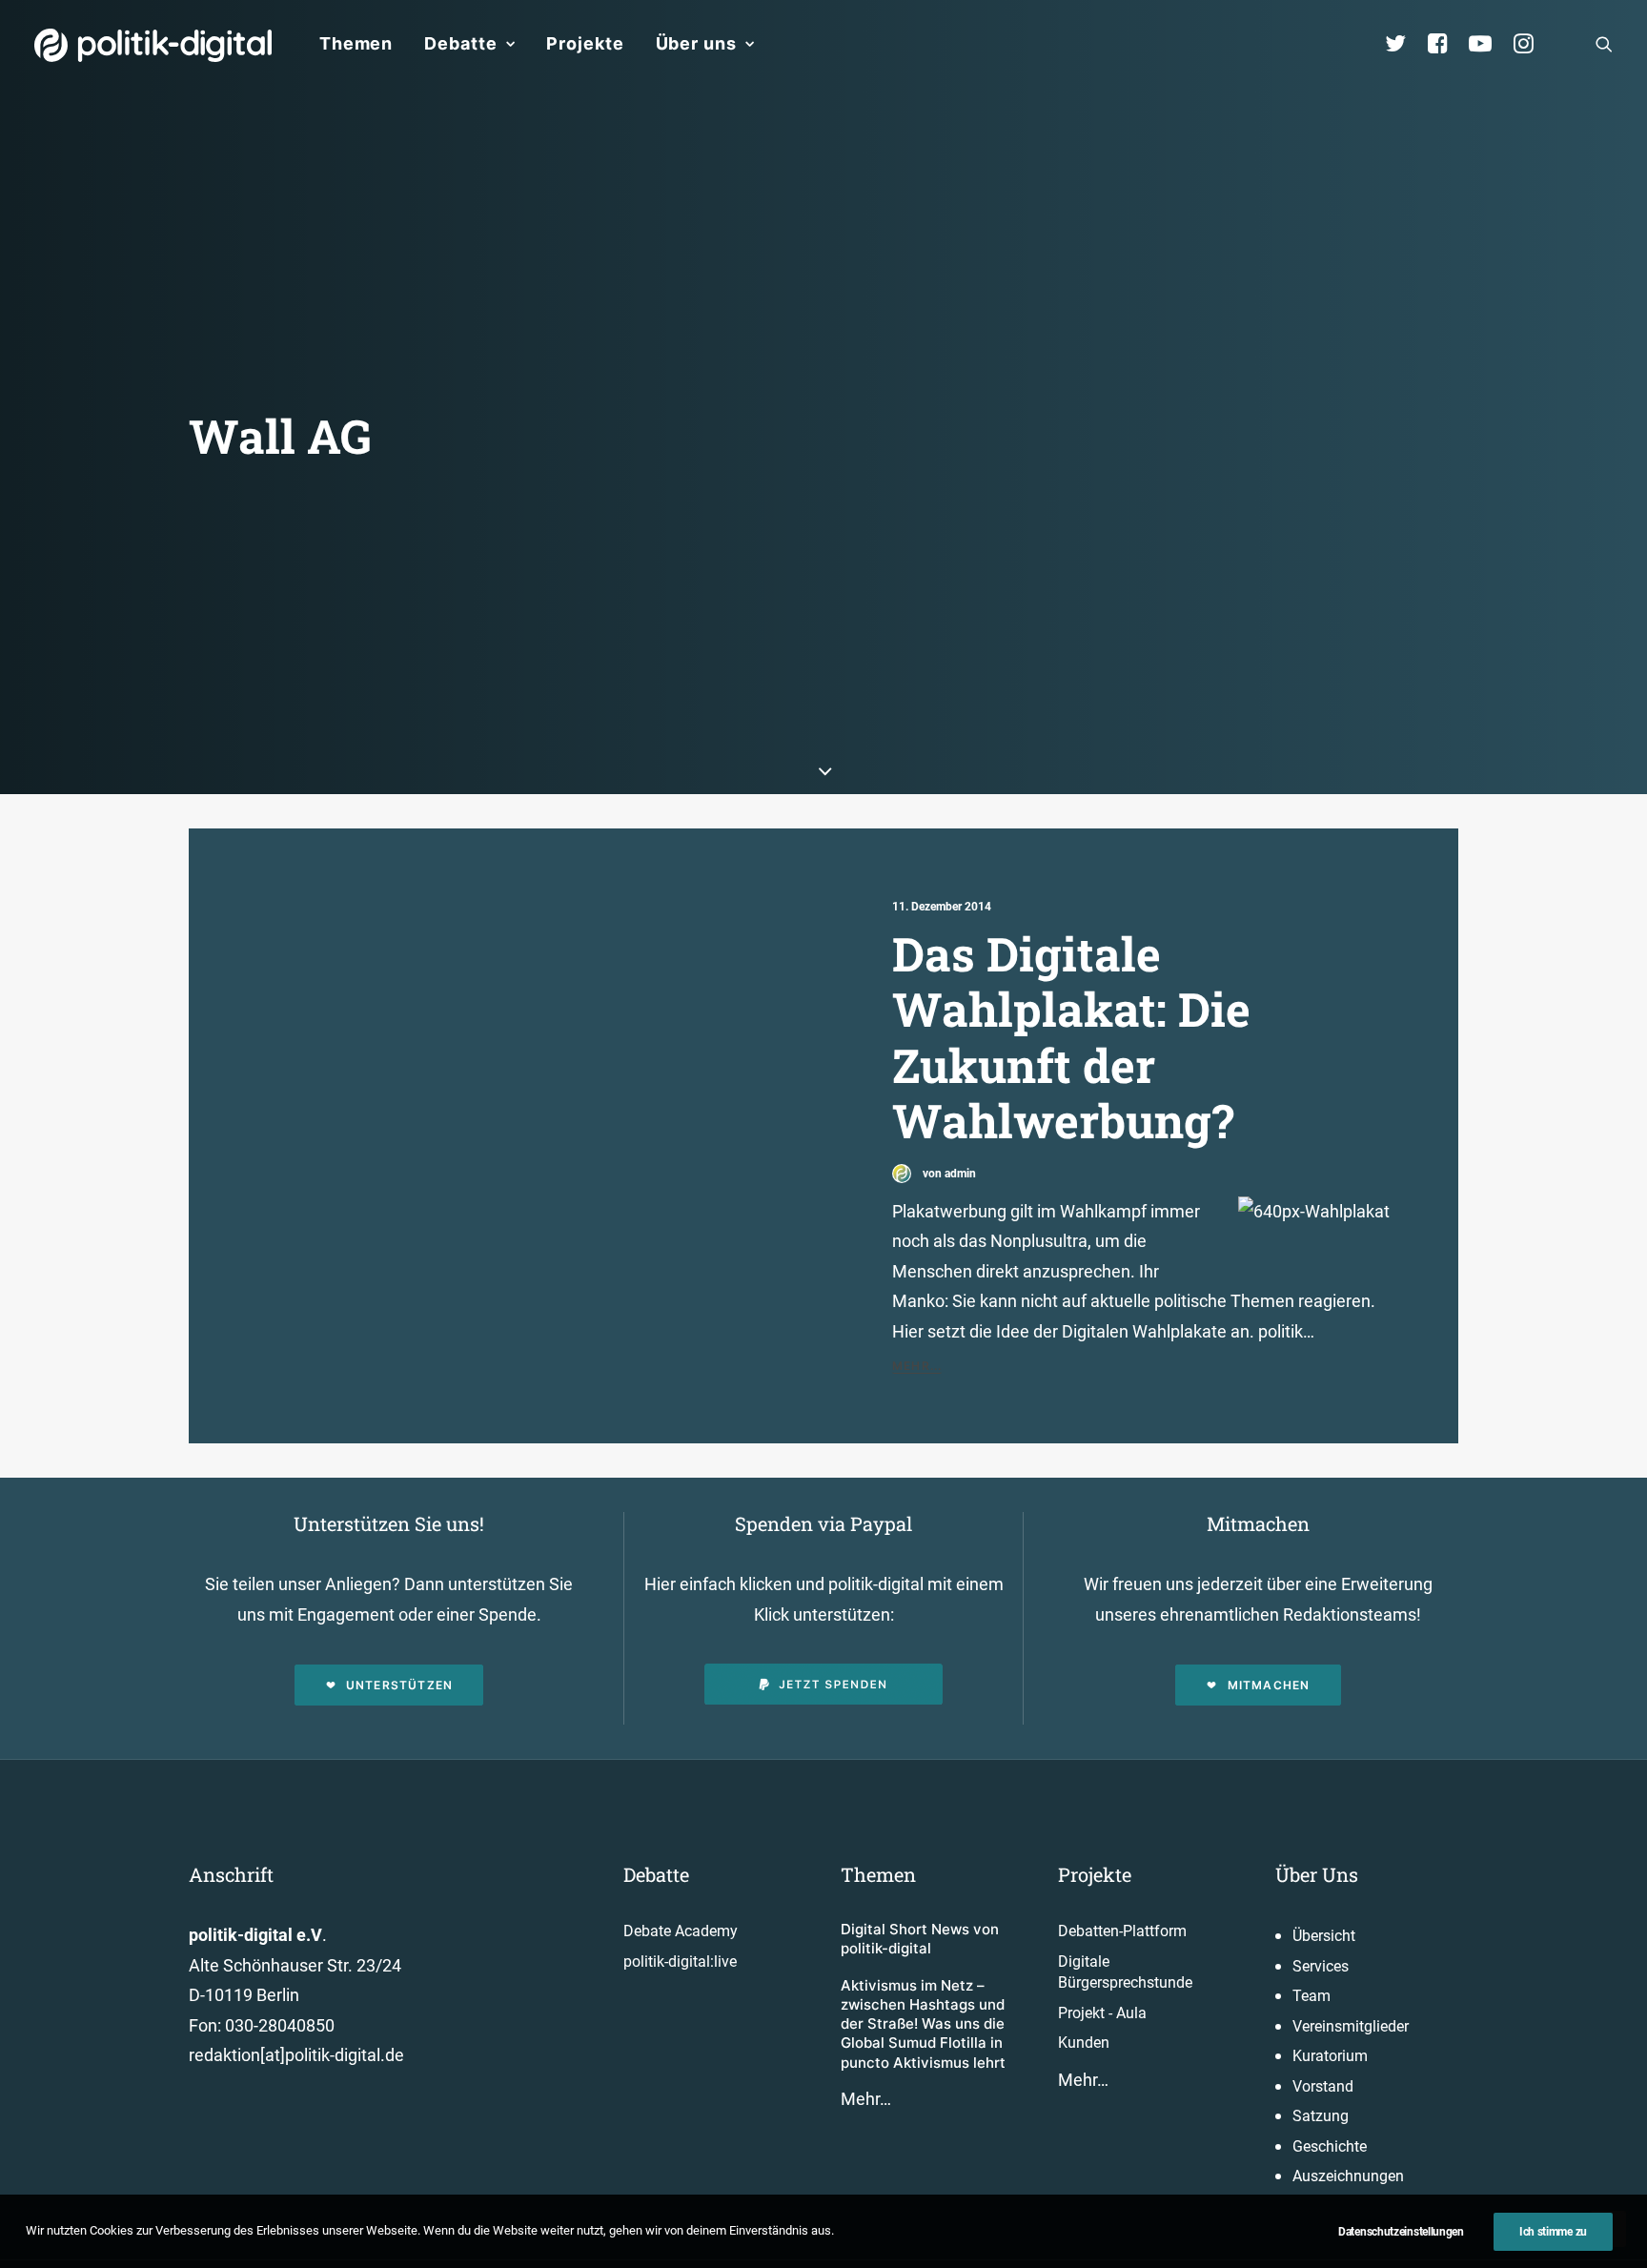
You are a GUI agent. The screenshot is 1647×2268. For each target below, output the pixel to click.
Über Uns (1317, 1874)
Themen (356, 43)
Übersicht (1324, 1936)
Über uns (696, 43)
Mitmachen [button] (1269, 1685)
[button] (1604, 44)
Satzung (1321, 2116)
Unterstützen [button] (399, 1685)
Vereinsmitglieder (1351, 2026)
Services (1321, 1966)
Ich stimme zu (1553, 2232)
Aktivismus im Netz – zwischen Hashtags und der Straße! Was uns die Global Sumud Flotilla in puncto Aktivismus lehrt (923, 2024)
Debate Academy (681, 1931)
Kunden (1084, 2043)
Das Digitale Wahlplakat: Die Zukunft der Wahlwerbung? (1071, 1037)
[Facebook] (1446, 44)
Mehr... (917, 1366)
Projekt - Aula (1102, 2013)
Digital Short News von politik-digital (920, 1939)
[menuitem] (356, 44)
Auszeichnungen (1348, 2176)
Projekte (585, 43)
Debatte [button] (460, 43)
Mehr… (866, 2099)
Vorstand (1323, 2086)
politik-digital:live (680, 1962)
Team (1311, 1996)
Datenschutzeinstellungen (1401, 2232)
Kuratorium (1330, 2056)
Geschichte (1330, 2146)
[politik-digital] (153, 45)
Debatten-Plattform (1122, 1931)
